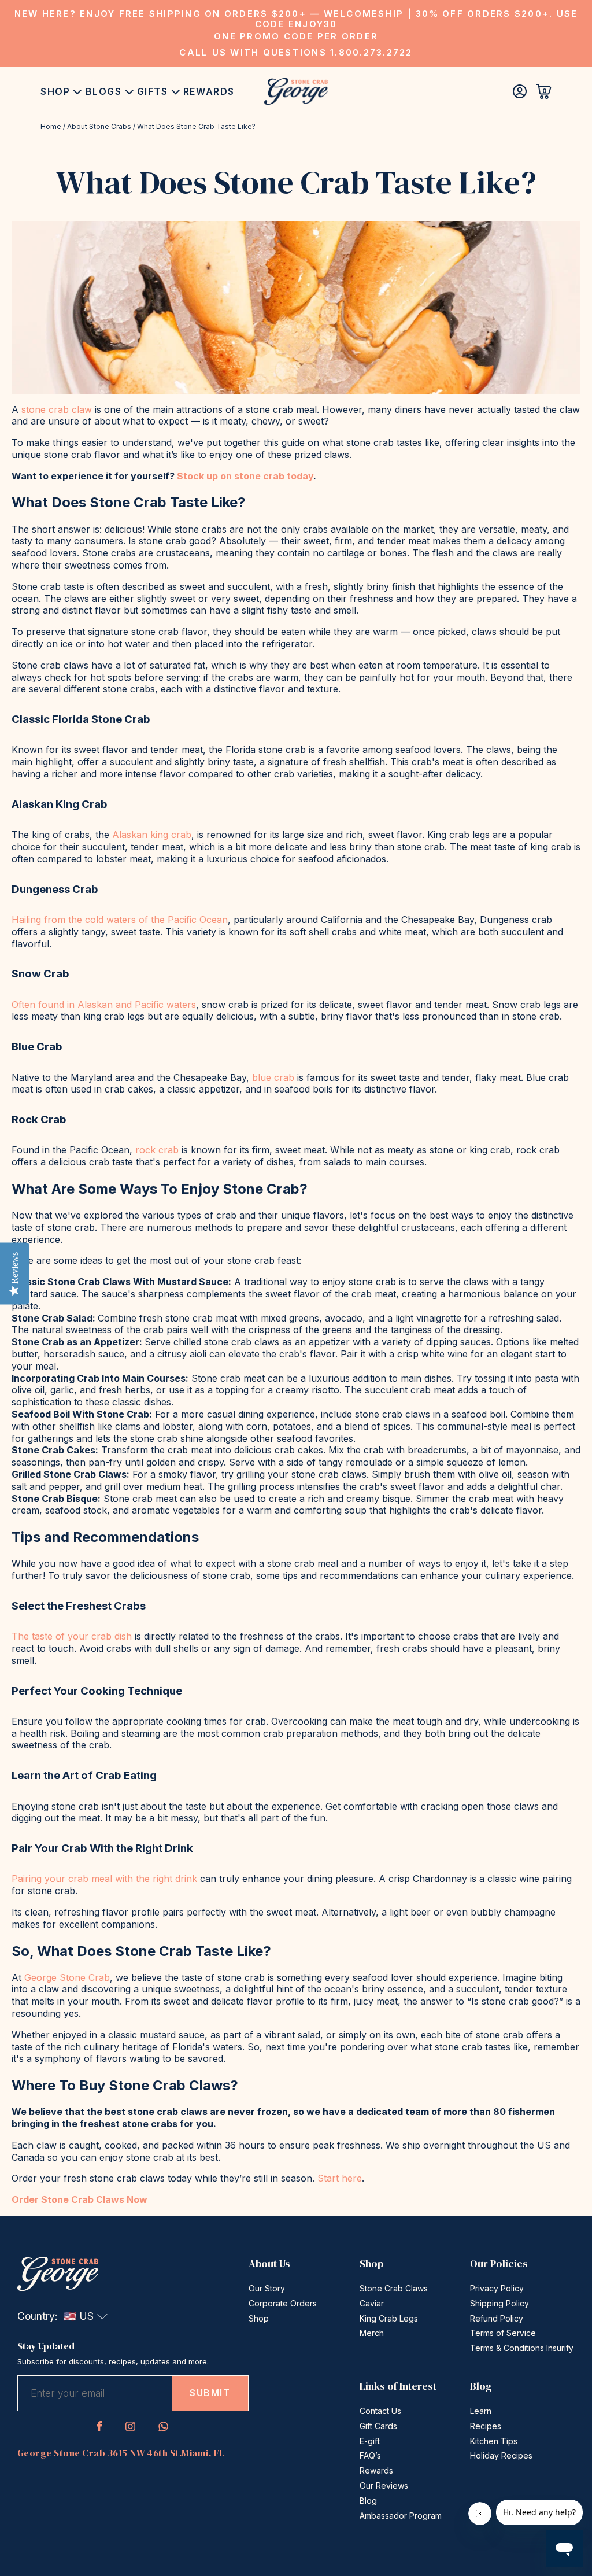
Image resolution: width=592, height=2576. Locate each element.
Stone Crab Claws (394, 2288)
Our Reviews (384, 2485)
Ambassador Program (401, 2516)
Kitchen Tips (494, 2441)
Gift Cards (378, 2426)
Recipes (486, 2426)
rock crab (157, 1150)
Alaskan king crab (152, 835)
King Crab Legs (389, 2318)
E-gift (370, 2441)
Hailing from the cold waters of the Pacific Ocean (120, 920)
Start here (340, 2178)
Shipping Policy (499, 2303)
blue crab (273, 1077)
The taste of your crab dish (72, 1636)
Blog (368, 2501)
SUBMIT (210, 2393)
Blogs (104, 91)
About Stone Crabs (99, 126)
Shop (55, 91)
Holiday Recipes (501, 2455)
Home (51, 126)
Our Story (267, 2288)
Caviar (372, 2303)
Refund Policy (497, 2318)
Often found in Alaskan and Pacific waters (104, 1005)
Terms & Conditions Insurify (522, 2348)
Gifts (153, 91)
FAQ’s (370, 2455)
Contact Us (380, 2411)
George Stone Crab (67, 1977)
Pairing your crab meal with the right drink (104, 1879)
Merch (372, 2333)
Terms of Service (503, 2333)
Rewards (209, 91)
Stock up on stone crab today (245, 476)
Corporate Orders (283, 2303)
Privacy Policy (497, 2288)
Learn (481, 2411)
